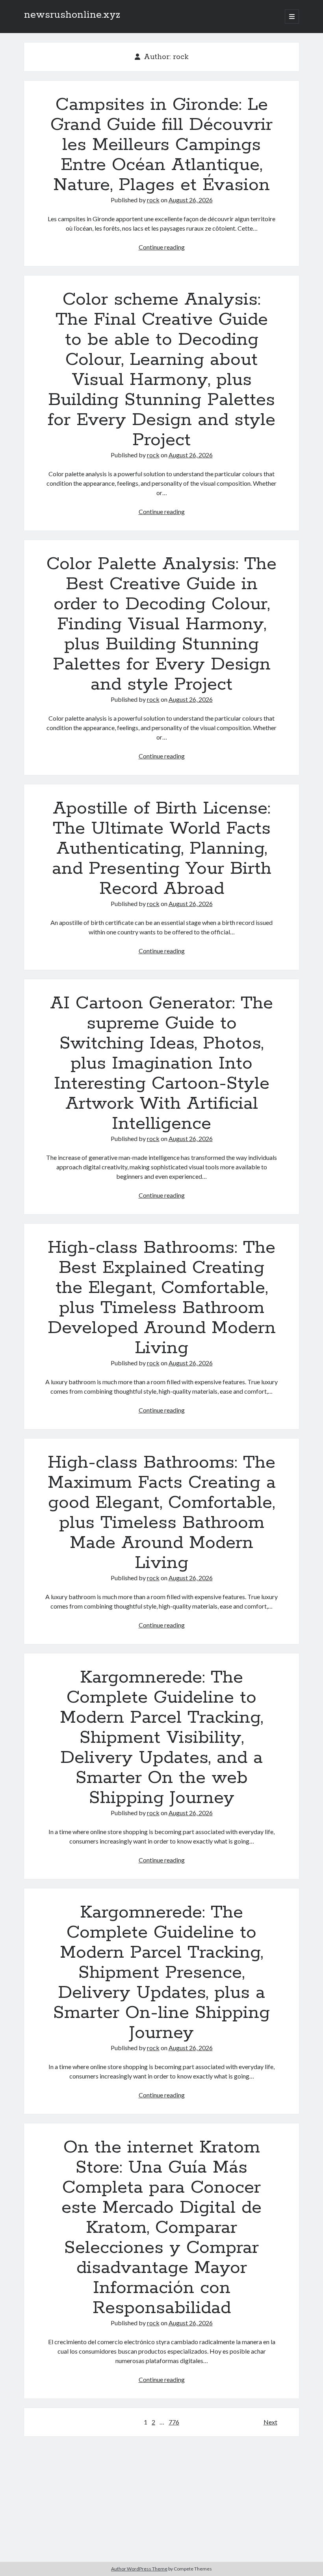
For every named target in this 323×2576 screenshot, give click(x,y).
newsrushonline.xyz (72, 15)
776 (174, 2422)
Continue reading (162, 247)
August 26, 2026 (191, 200)
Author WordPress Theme (139, 2569)
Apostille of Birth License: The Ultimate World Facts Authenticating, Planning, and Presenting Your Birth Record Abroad (162, 849)
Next (270, 2422)
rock (153, 200)
